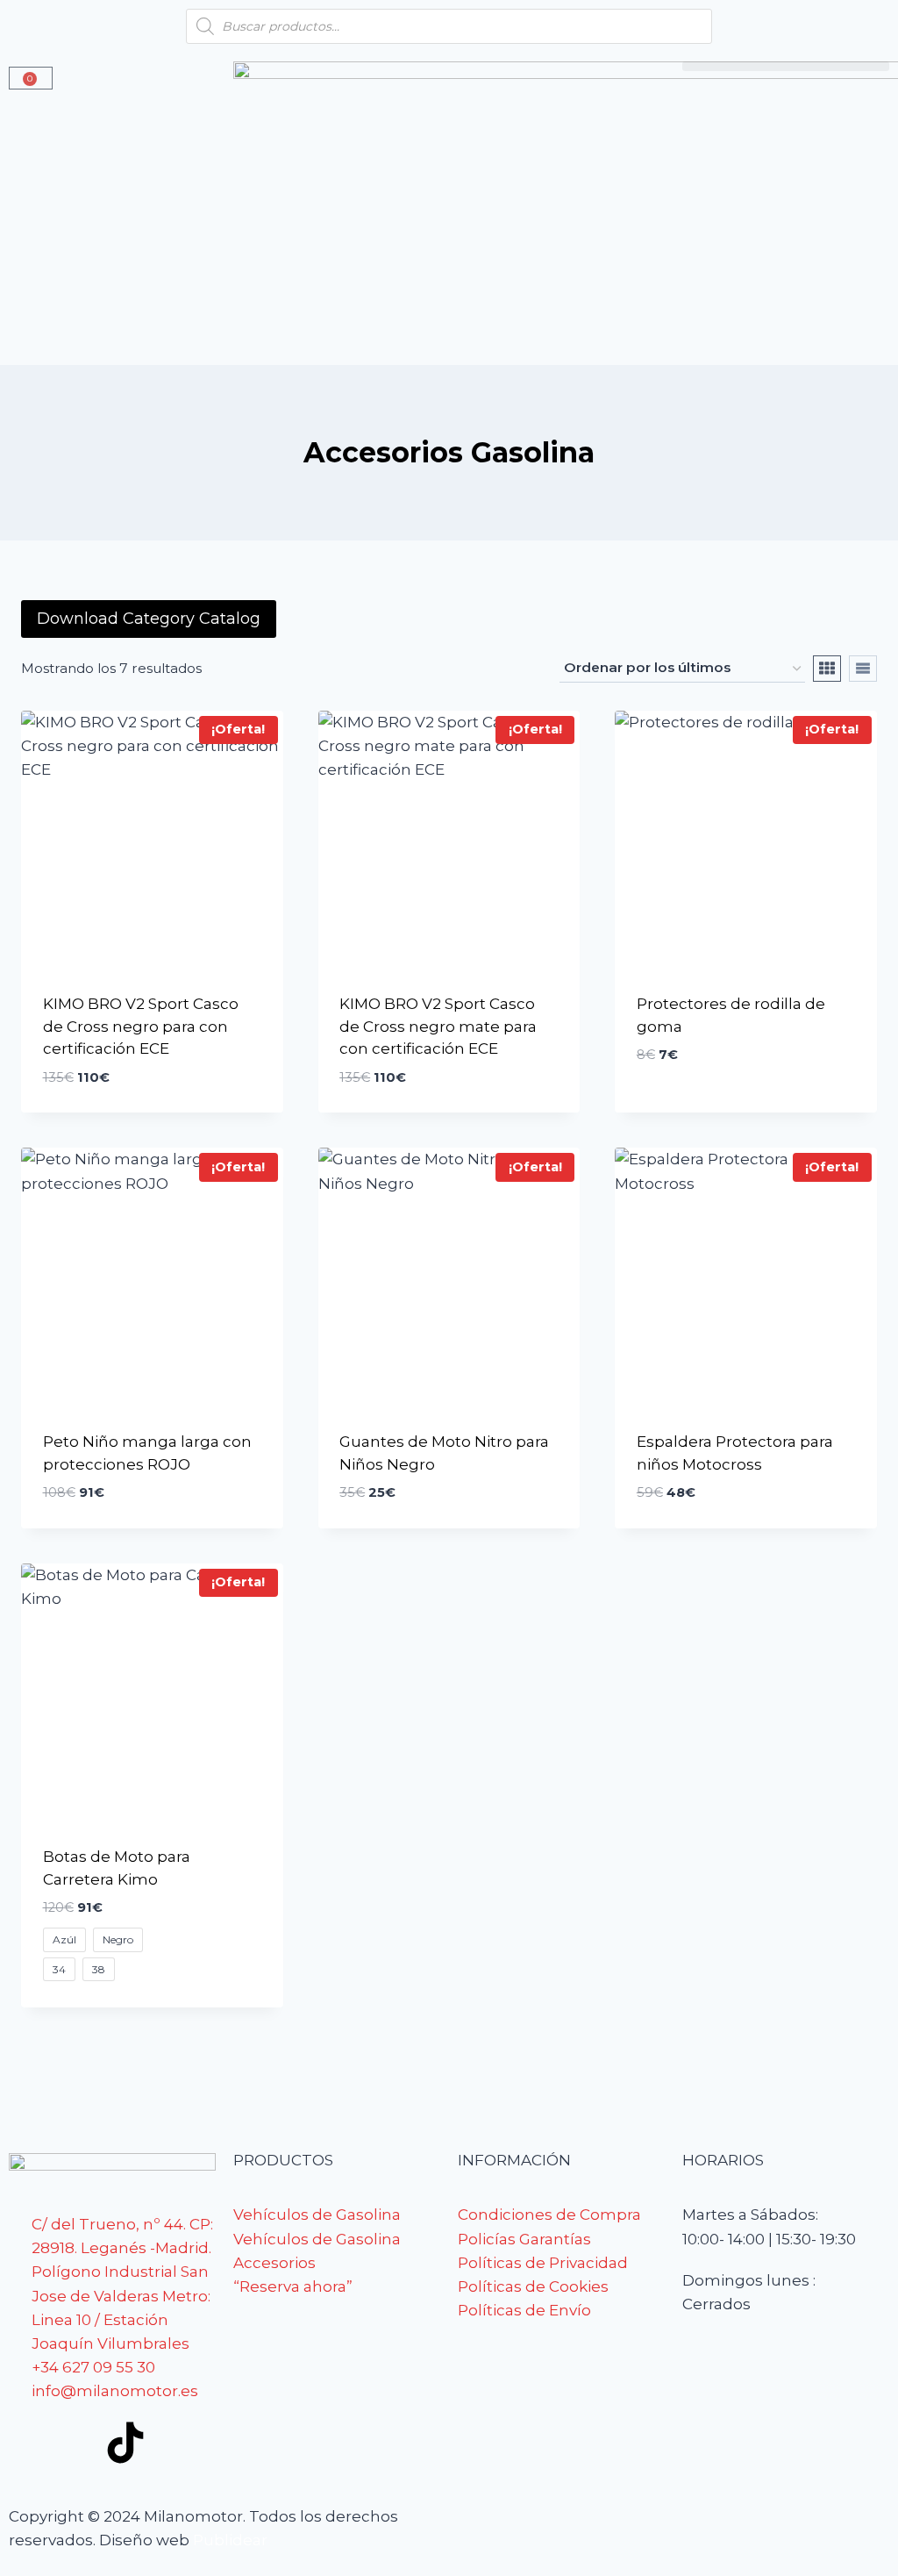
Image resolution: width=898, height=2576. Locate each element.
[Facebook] (31, 2443)
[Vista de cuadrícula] (827, 669)
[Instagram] (78, 2443)
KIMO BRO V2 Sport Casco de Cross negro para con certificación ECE (141, 1026)
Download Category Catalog (149, 619)
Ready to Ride (690, 1107)
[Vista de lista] (863, 669)
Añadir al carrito (114, 1106)
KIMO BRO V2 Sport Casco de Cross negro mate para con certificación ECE (438, 1026)
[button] (786, 66)
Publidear (230, 2540)
